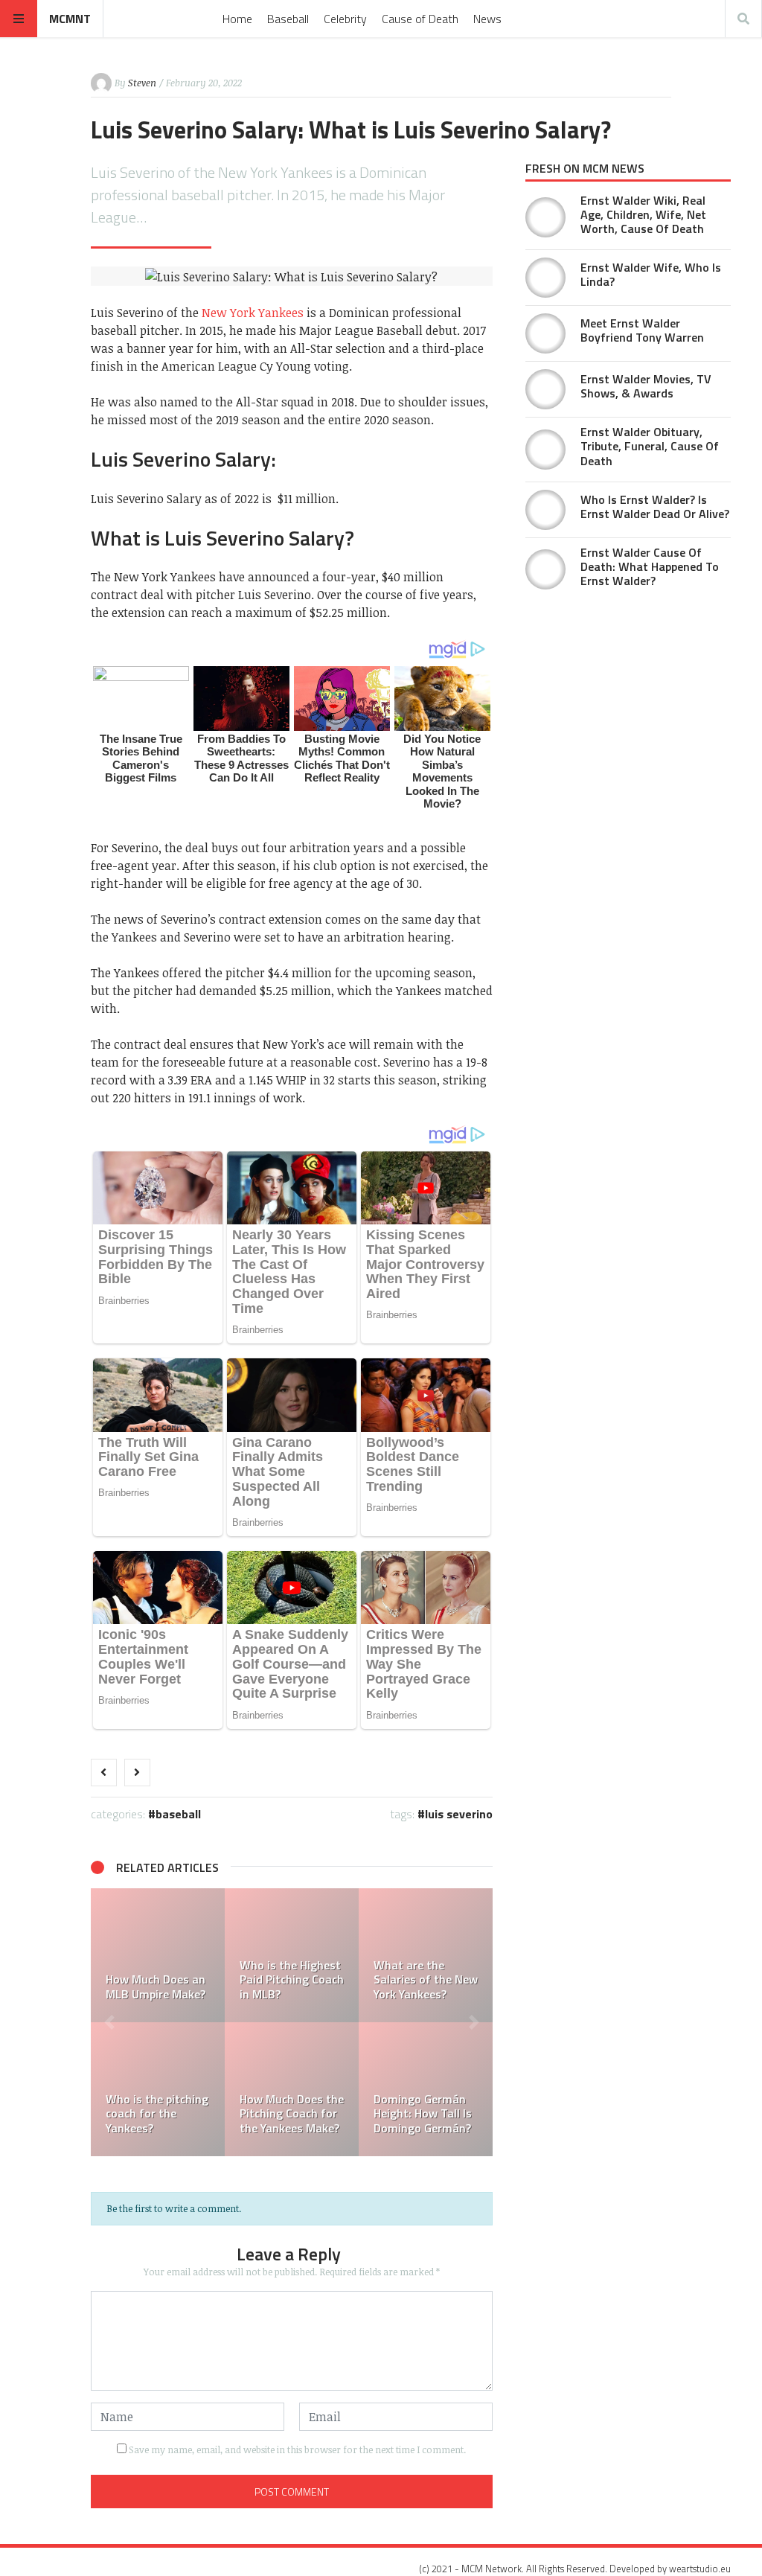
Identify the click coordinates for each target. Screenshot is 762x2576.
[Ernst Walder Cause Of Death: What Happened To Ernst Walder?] (545, 569)
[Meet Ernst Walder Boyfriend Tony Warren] (545, 333)
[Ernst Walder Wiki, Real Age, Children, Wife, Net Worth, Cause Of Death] (545, 217)
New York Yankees (253, 313)
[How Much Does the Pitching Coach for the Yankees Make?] (292, 2089)
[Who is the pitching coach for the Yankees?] (158, 2089)
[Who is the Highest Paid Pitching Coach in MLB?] (292, 1955)
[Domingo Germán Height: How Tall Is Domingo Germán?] (426, 2089)
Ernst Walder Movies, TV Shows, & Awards (646, 386)
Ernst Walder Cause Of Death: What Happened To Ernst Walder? (650, 566)
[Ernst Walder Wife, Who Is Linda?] (545, 278)
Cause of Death (420, 19)
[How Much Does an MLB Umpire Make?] (158, 1955)
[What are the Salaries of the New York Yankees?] (426, 1955)
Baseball (288, 19)
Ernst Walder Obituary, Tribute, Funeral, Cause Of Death (650, 446)
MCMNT (70, 19)
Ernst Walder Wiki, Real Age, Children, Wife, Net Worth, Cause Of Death (643, 214)
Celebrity (345, 19)
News (487, 19)
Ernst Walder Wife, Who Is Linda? (651, 274)
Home (237, 19)
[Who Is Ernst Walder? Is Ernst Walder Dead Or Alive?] (545, 510)
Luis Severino (459, 1814)
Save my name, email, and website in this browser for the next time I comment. (297, 2449)
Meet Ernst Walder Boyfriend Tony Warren (642, 330)
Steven (142, 83)
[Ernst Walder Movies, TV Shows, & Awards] (545, 389)
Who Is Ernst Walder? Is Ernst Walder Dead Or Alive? (655, 506)
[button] (109, 2022)
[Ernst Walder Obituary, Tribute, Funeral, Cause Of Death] (545, 450)
